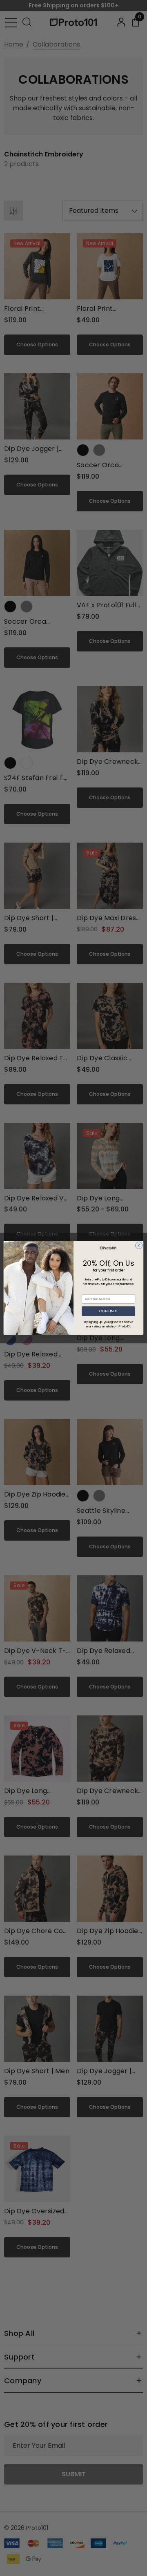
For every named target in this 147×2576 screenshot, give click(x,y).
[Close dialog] (139, 1246)
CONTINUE (108, 1311)
